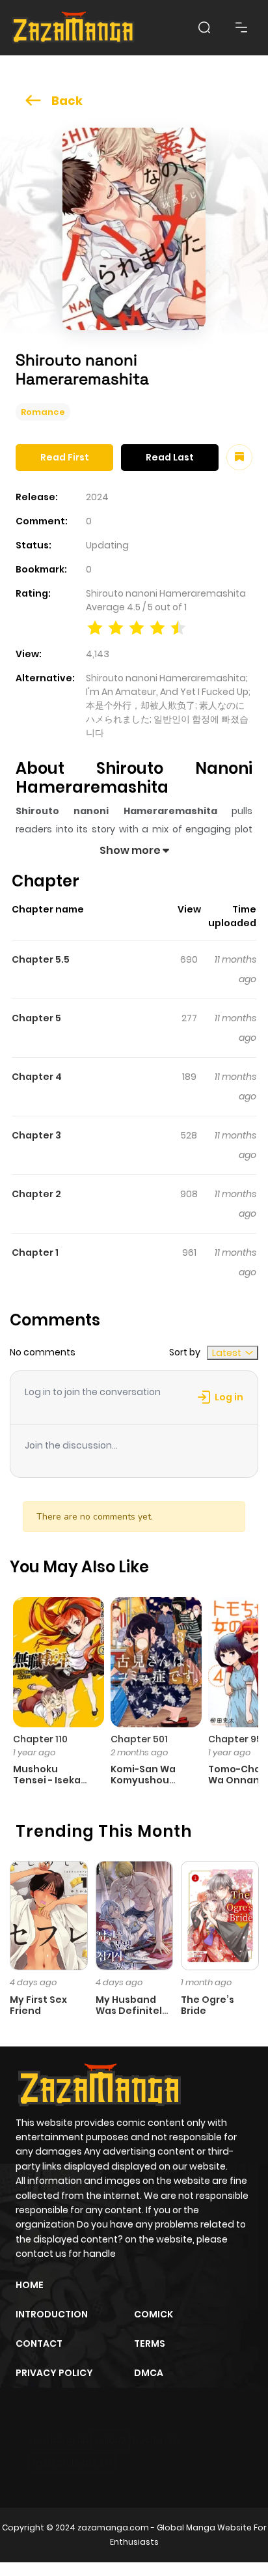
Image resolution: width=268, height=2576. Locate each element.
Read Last (170, 457)
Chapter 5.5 (41, 959)
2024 (97, 497)
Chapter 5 (36, 1018)
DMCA (149, 2373)
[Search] (204, 27)
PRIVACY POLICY (54, 2373)
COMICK (154, 2314)
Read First (65, 457)
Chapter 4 (37, 1077)
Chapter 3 (36, 1135)
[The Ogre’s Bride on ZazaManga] (220, 1915)
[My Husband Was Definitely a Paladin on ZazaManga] (135, 1915)
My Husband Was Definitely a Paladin (132, 2011)
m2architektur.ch (72, 2463)
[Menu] (241, 27)
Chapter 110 (40, 1739)
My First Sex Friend (38, 2005)
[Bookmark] (239, 457)
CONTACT (39, 2343)
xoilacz (110, 2440)
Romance (43, 412)
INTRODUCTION (52, 2314)
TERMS (150, 2343)
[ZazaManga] (74, 28)
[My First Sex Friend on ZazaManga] (49, 1915)
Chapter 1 (35, 1253)
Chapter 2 (36, 1194)
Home (30, 2285)
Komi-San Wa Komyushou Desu (143, 1780)
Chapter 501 (139, 1739)
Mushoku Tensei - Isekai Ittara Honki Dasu (48, 1785)
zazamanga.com (113, 2527)
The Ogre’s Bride (208, 2005)
